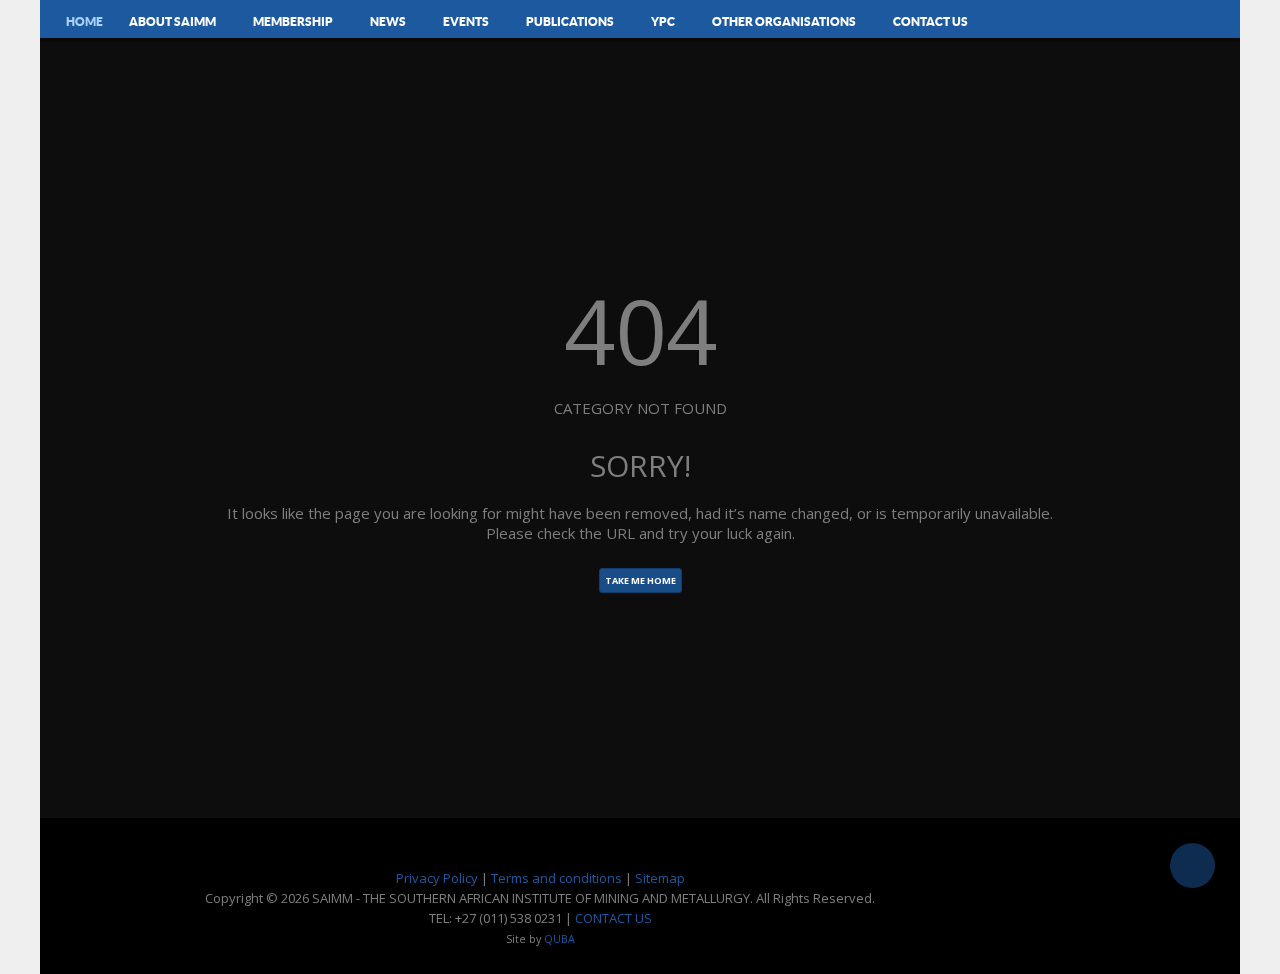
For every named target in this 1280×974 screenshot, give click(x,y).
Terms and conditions (556, 878)
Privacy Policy (437, 878)
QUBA (559, 939)
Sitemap (660, 878)
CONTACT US (613, 918)
